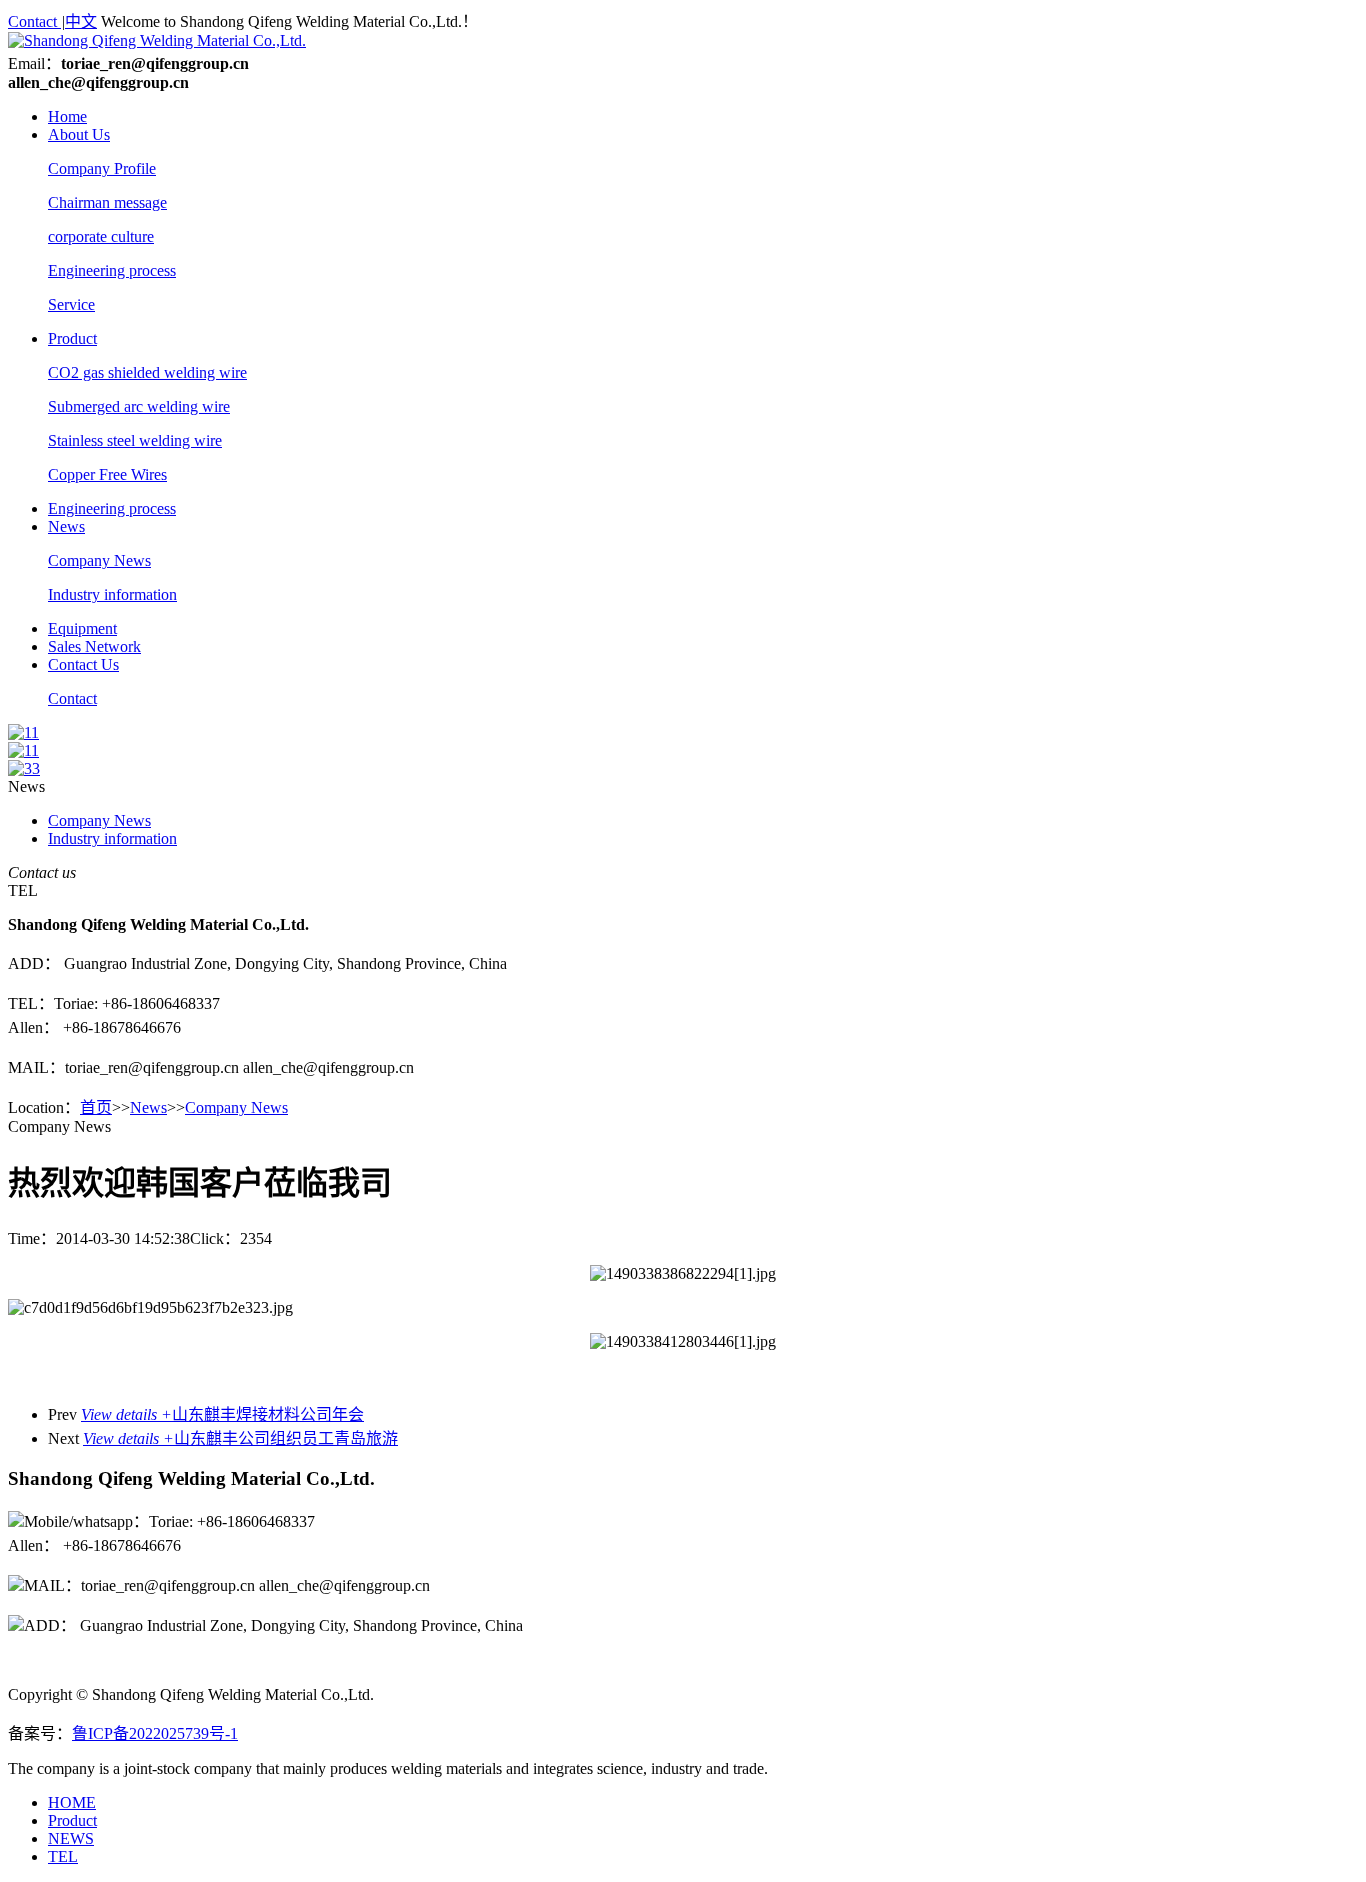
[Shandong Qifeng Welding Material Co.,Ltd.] (157, 40)
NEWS (71, 1838)
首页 (96, 1107)
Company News (99, 560)
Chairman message (107, 202)
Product (72, 338)
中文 (81, 21)
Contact (34, 21)
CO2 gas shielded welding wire (147, 372)
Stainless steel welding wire (135, 440)
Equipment (82, 628)
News (66, 526)
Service (71, 304)
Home (67, 116)
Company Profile (102, 168)
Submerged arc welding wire (139, 406)
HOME (72, 1802)
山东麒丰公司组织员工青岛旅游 (240, 1438)
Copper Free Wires (107, 474)
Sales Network (94, 646)
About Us (79, 134)
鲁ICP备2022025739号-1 (155, 1733)
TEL (63, 1856)
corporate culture (101, 236)
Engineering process (112, 270)
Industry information (112, 594)
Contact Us (83, 664)
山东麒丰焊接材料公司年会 (222, 1414)
